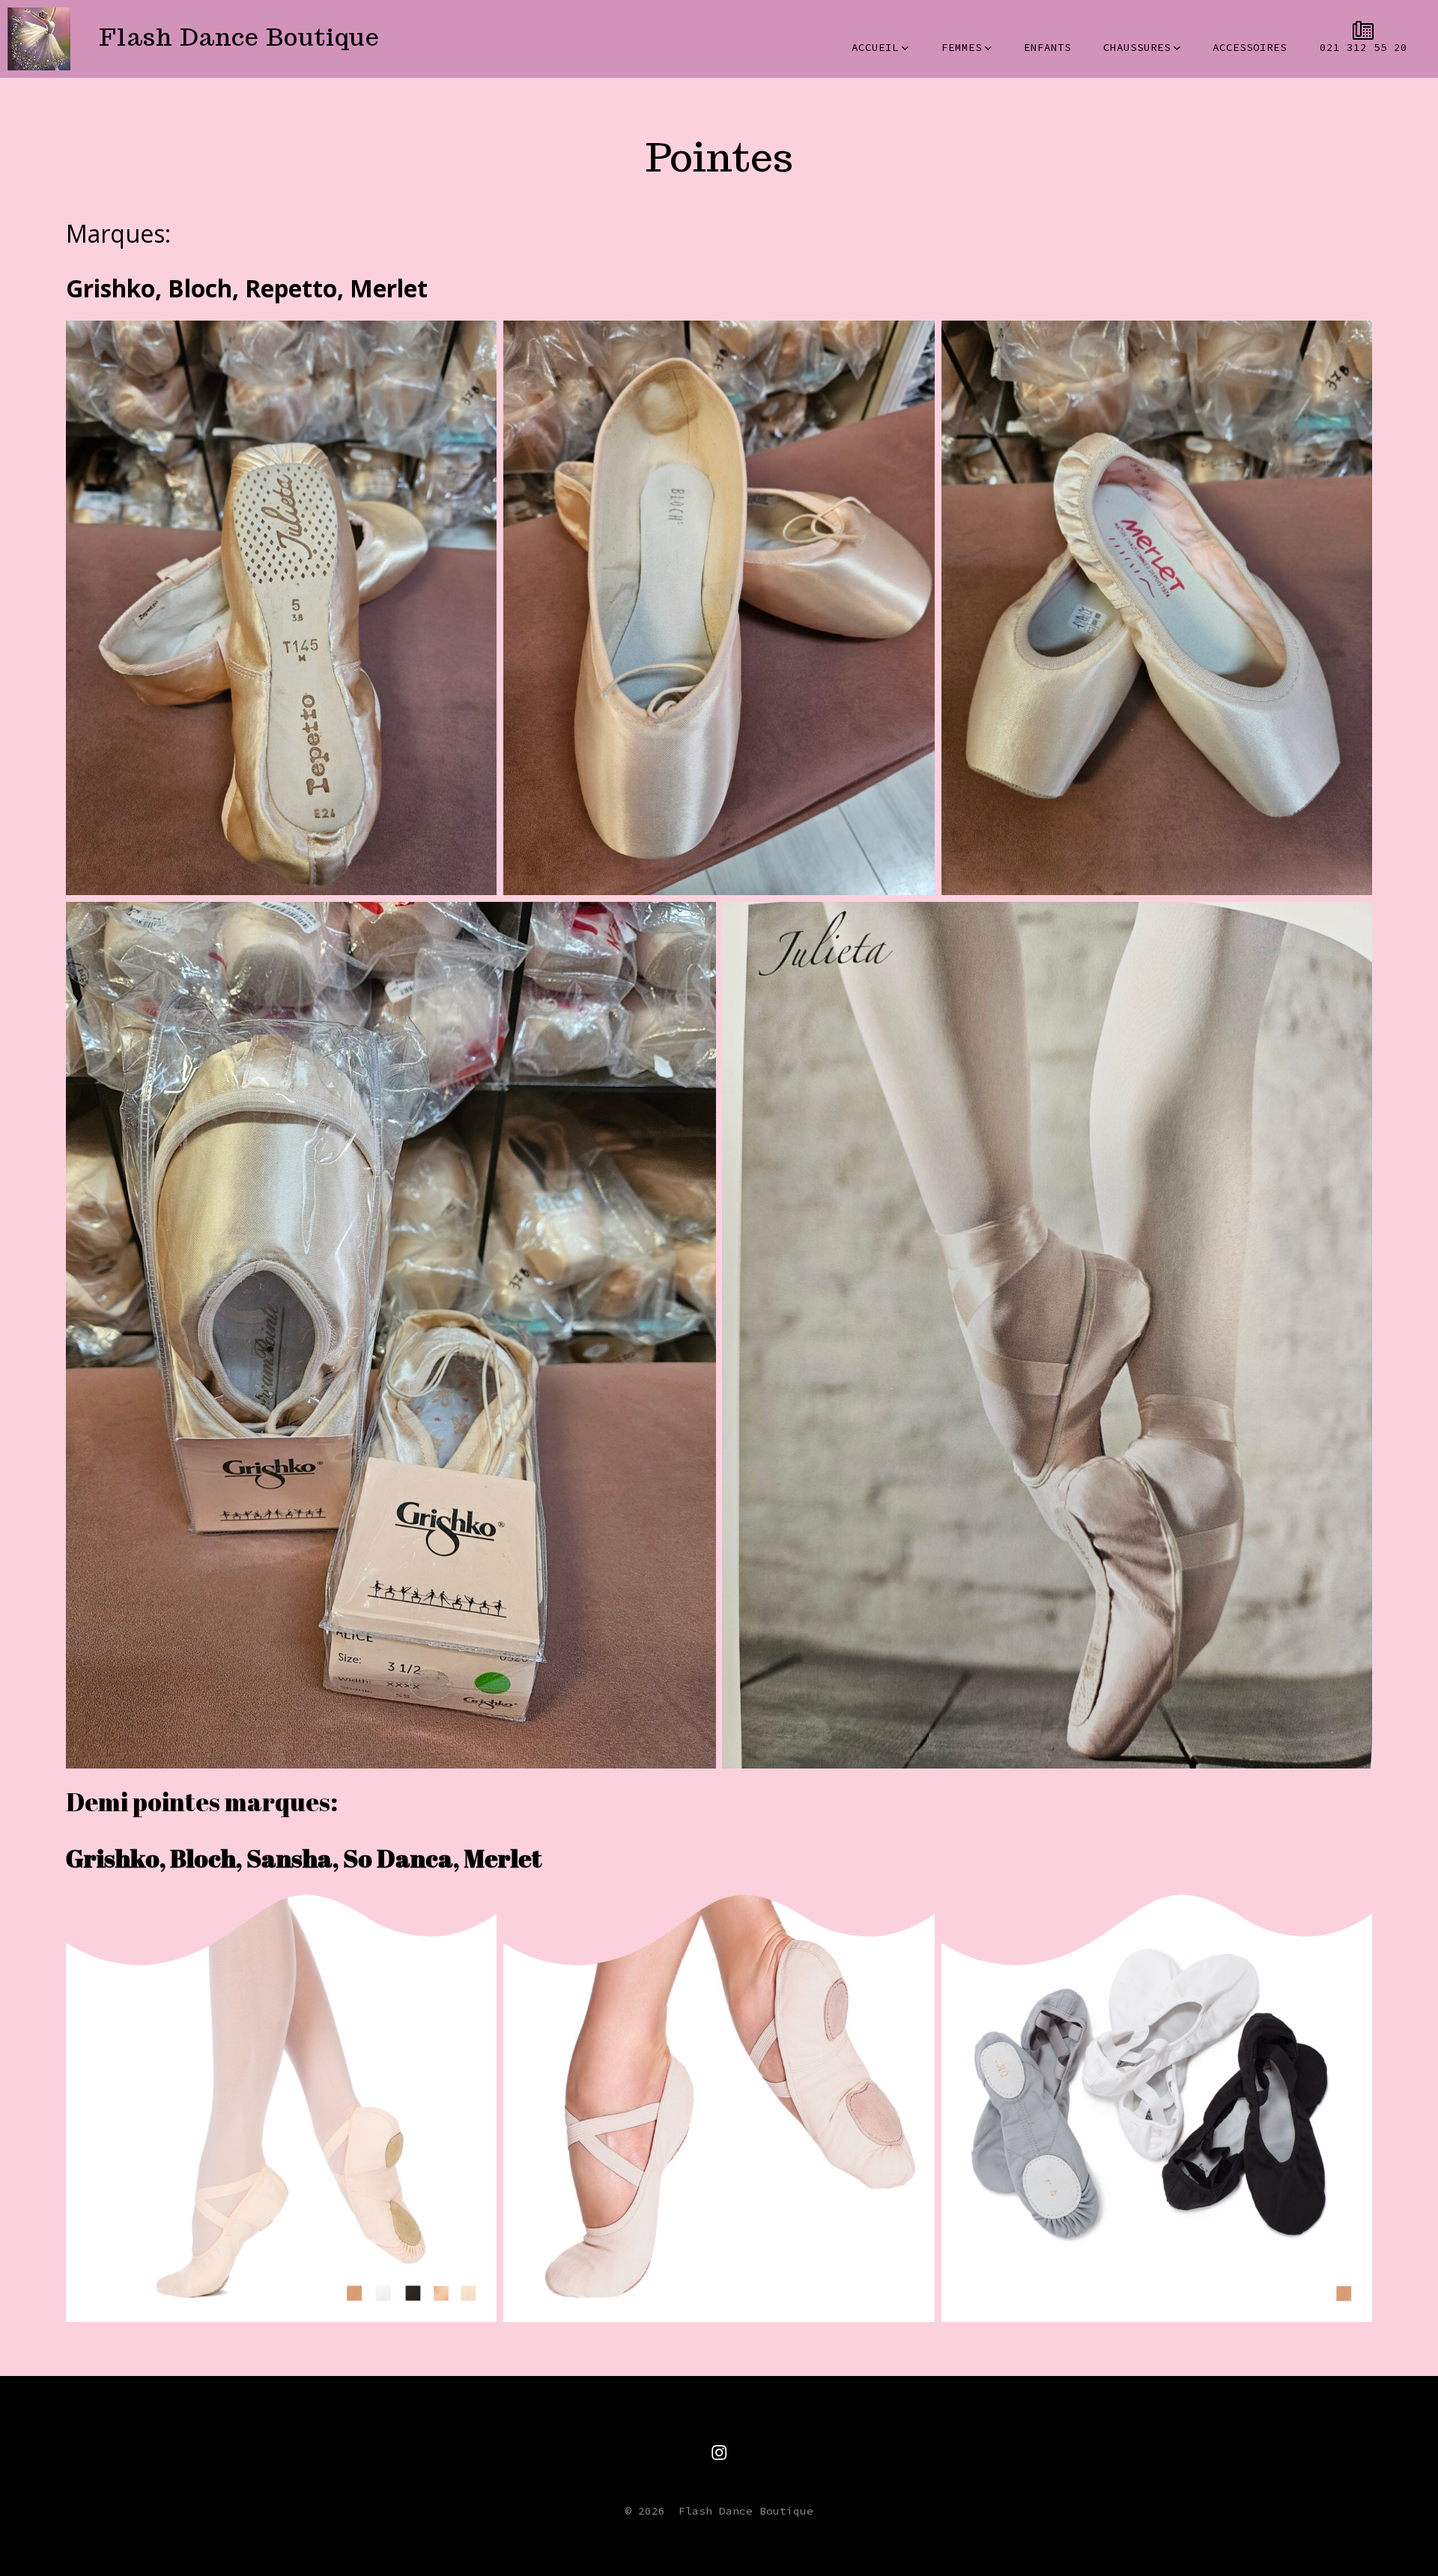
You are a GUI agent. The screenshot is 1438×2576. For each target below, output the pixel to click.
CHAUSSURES (1137, 47)
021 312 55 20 (1363, 47)
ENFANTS (1047, 47)
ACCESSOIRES (1250, 47)
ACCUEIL (875, 47)
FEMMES (962, 47)
